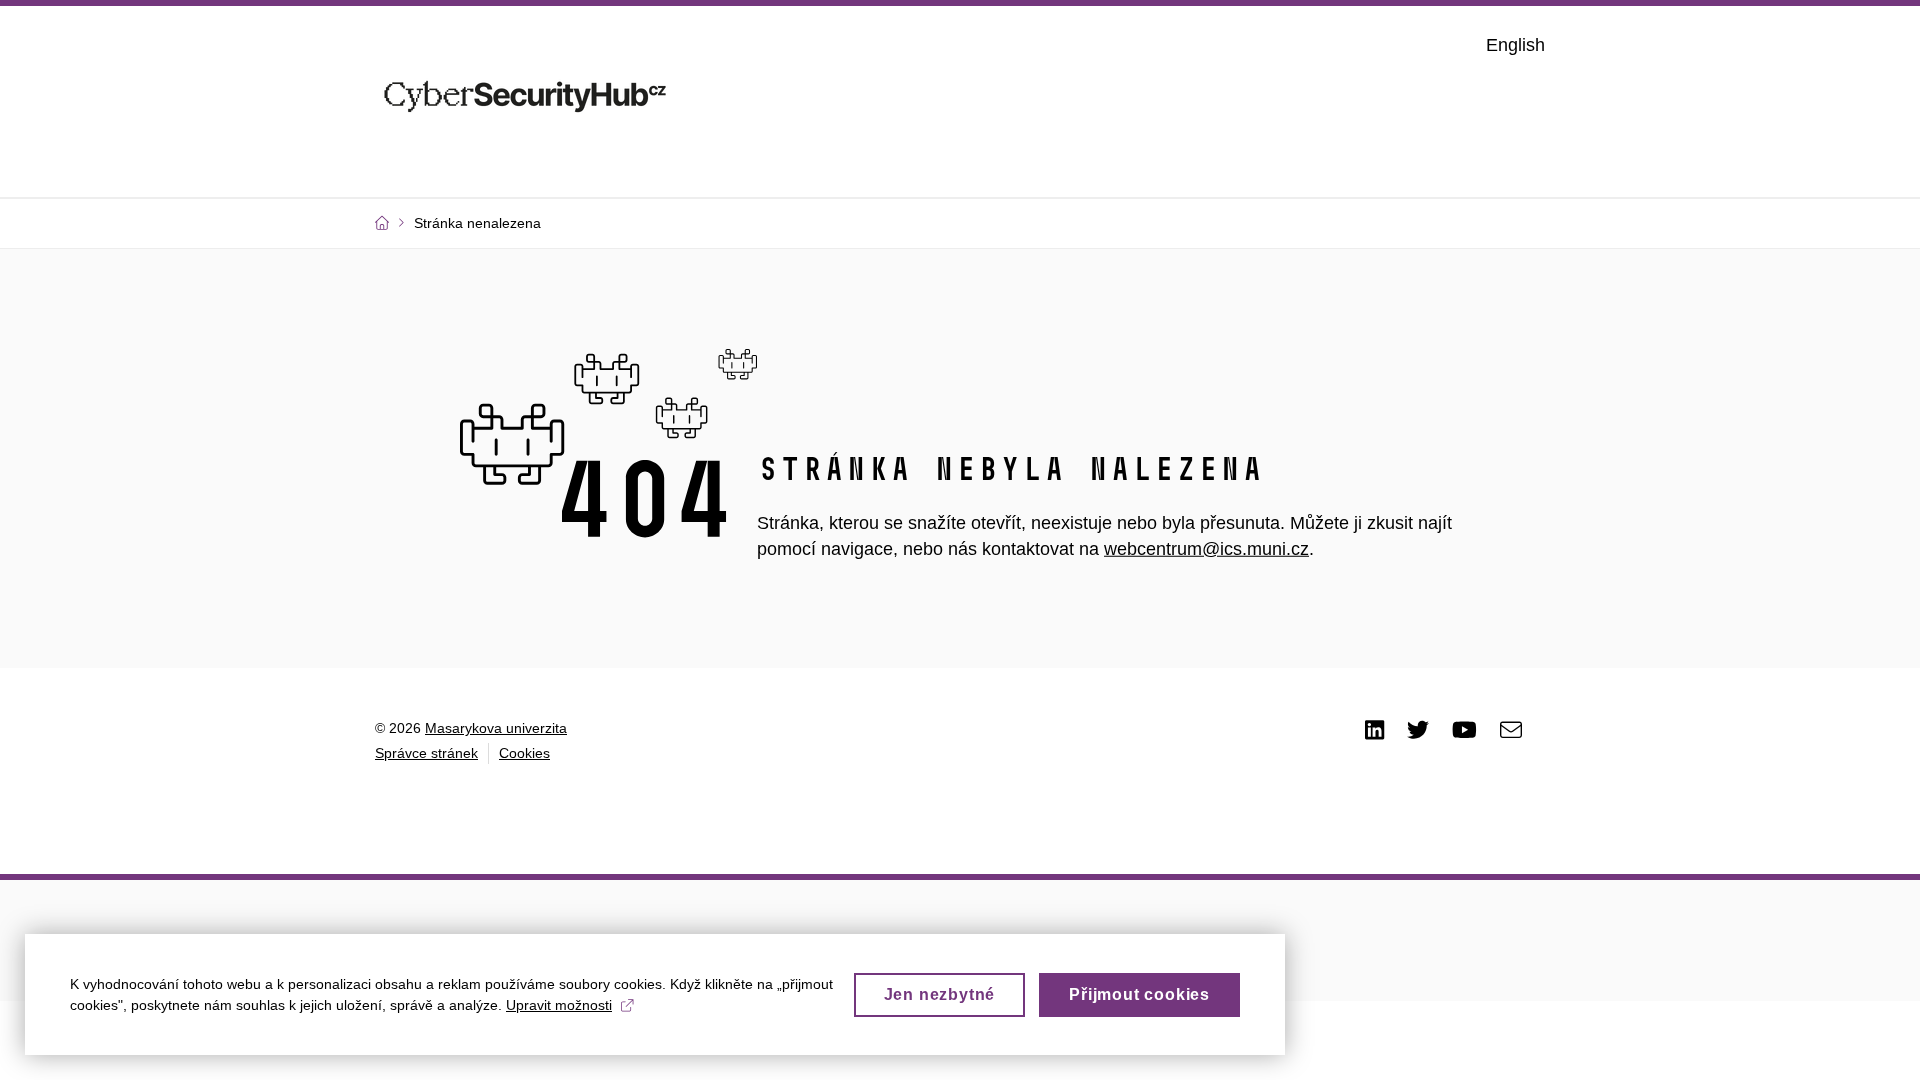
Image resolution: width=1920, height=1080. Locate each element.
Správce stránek (426, 753)
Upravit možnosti (559, 1005)
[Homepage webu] (525, 99)
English (1515, 45)
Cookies (524, 753)
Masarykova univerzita (496, 728)
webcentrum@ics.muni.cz (1206, 549)
